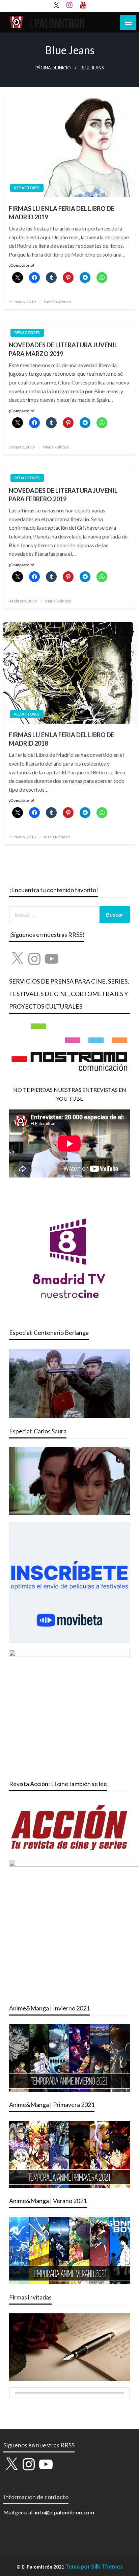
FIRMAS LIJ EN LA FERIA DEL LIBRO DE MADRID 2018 (62, 739)
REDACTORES (27, 188)
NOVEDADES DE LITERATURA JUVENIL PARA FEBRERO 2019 (63, 495)
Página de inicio (53, 68)
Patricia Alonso (57, 302)
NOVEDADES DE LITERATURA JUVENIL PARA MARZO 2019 (63, 349)
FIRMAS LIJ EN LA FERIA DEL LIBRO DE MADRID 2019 (62, 213)
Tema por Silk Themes (94, 2566)
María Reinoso (56, 447)
